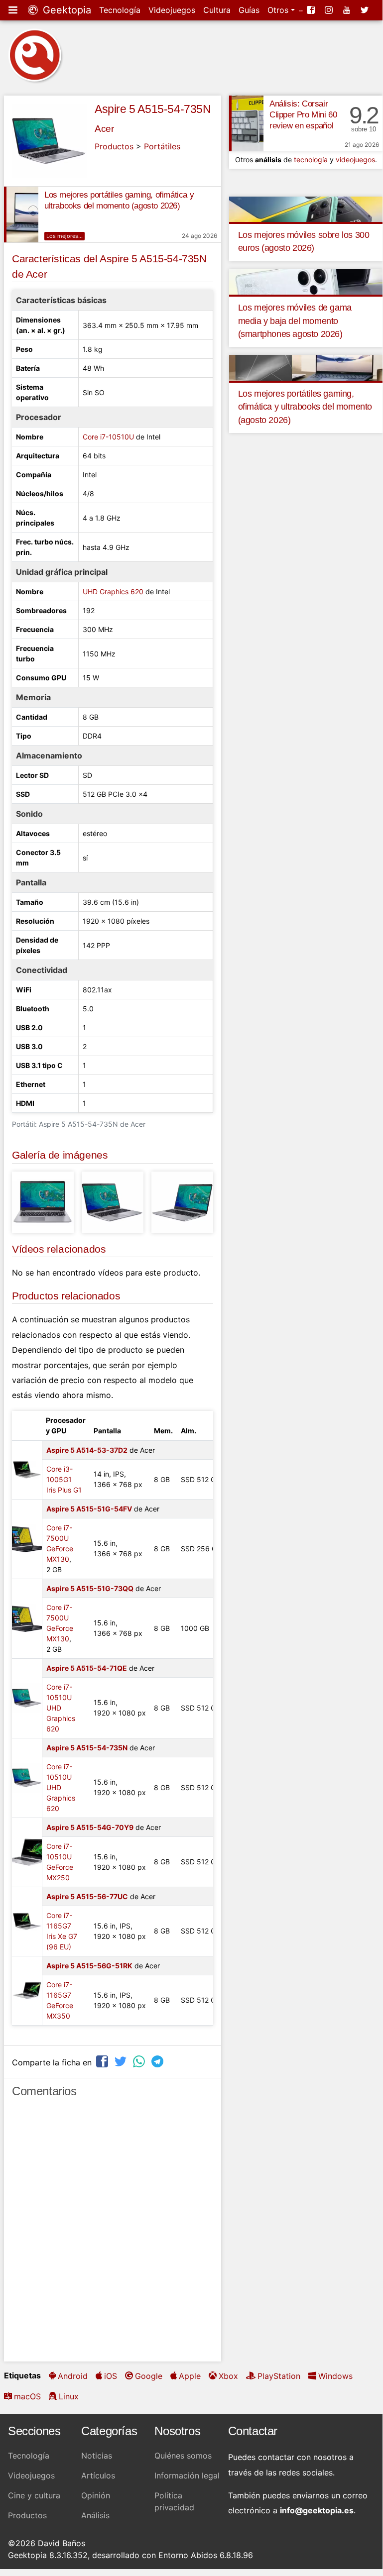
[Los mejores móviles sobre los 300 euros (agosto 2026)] (306, 209)
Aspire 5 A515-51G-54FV (89, 1509)
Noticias (97, 2456)
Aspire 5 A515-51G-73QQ (90, 1588)
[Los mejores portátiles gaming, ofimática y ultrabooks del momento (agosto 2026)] (21, 215)
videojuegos (355, 160)
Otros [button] (279, 10)
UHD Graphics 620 (113, 591)
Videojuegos (172, 10)
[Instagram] (330, 10)
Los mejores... (64, 236)
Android (73, 2376)
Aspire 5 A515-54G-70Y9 (90, 1827)
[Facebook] (312, 10)
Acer (104, 129)
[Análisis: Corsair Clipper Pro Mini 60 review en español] (246, 123)
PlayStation (279, 2376)
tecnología (311, 160)
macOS (27, 2396)
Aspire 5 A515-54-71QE (87, 1668)
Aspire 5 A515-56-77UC (87, 1896)
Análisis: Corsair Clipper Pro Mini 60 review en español (303, 115)
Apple (190, 2376)
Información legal (187, 2475)
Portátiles (162, 146)
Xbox (228, 2376)
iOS (111, 2376)
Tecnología (120, 10)
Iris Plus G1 (64, 1490)
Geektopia (65, 10)
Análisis (95, 2515)
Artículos (98, 2475)
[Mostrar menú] (14, 10)
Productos (114, 146)
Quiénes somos (183, 2456)
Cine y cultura (34, 2495)
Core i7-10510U (108, 437)
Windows (335, 2376)
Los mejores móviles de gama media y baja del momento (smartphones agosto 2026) (295, 321)
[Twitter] (366, 10)
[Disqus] (113, 2234)
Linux (69, 2396)
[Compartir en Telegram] (158, 2061)
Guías (249, 10)
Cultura (217, 10)
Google (149, 2376)
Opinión (96, 2495)
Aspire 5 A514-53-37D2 (87, 1450)
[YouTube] (348, 10)
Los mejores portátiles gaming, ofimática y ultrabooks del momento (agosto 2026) (305, 407)
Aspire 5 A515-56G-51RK (89, 1966)
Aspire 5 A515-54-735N (153, 109)
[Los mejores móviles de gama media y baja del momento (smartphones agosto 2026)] (306, 281)
